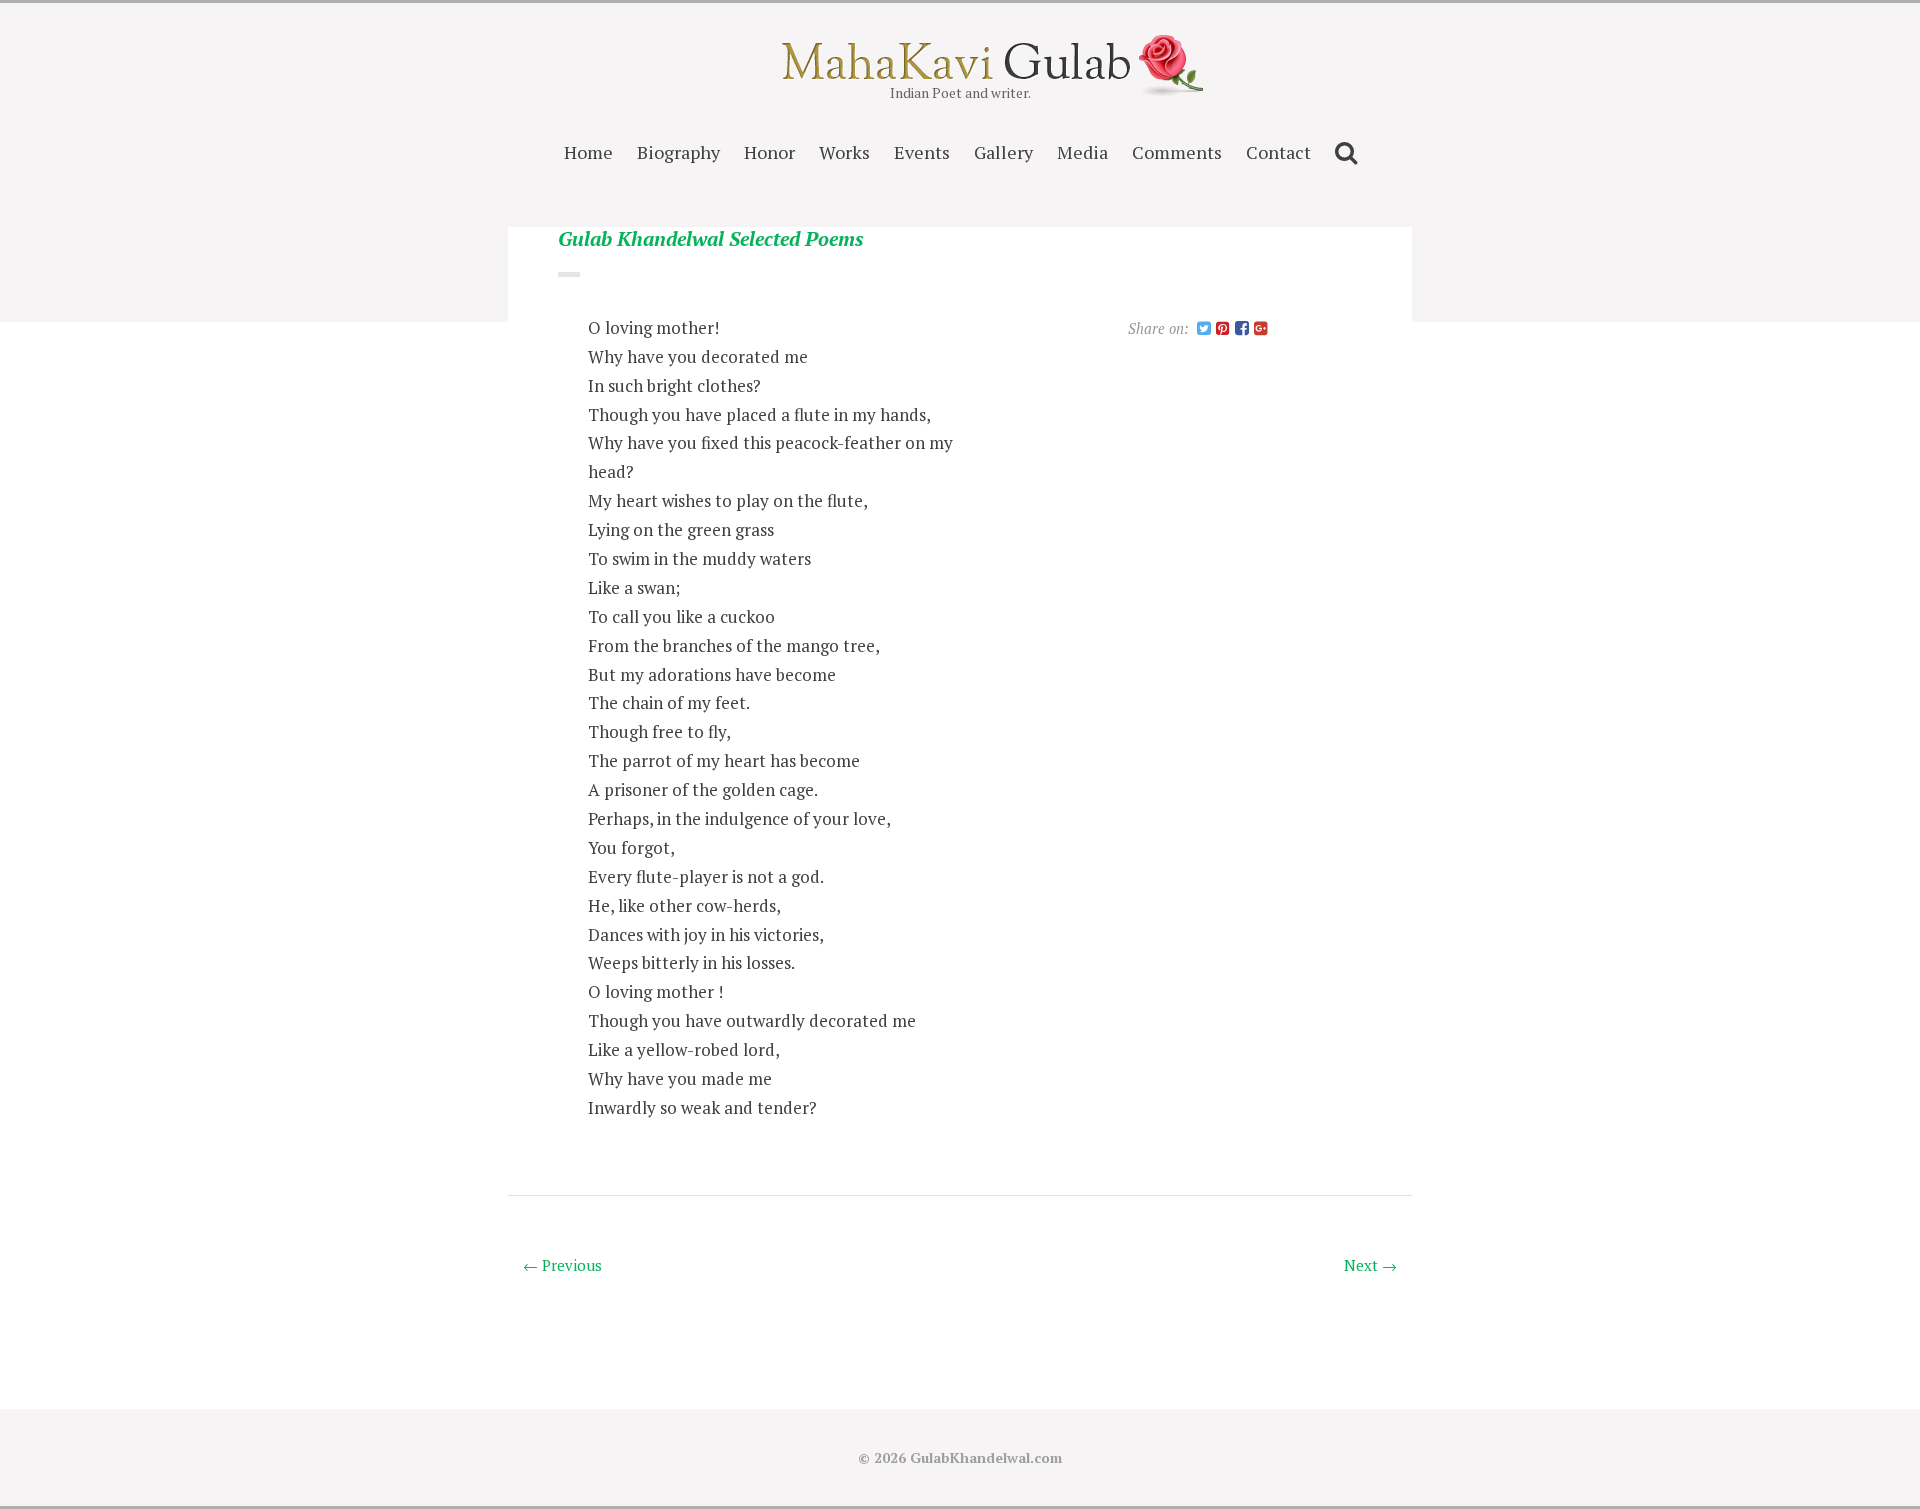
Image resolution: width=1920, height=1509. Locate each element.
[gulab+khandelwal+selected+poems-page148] (1204, 329)
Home (588, 152)
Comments (1177, 152)
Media (1082, 152)
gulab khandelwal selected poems (711, 239)
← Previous (562, 1265)
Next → (1370, 1265)
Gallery (1003, 152)
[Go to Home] (960, 73)
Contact (1278, 152)
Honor (769, 152)
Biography (678, 152)
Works (844, 152)
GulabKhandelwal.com (986, 1457)
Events (922, 152)
